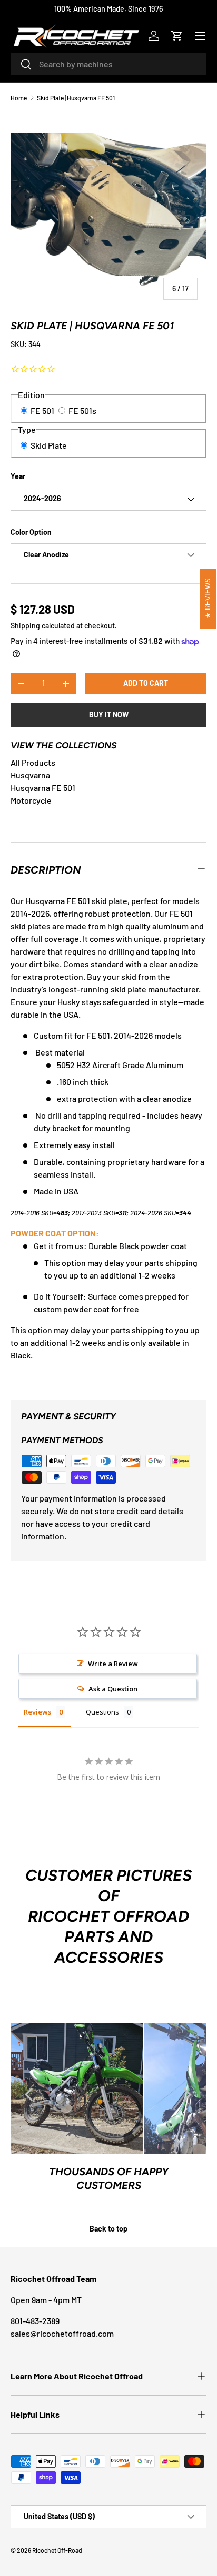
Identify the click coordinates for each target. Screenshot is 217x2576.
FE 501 (42, 410)
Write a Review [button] (113, 1664)
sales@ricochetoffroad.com (62, 2333)
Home (19, 98)
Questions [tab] (102, 1712)
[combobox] (108, 64)
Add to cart (146, 683)
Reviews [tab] (37, 1712)
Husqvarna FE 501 (43, 788)
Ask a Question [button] (113, 1689)
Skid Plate (49, 445)
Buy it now (109, 714)
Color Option (31, 532)
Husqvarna (30, 775)
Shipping (25, 626)
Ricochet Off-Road (57, 2550)
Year (18, 476)
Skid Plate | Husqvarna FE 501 (76, 98)
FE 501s (82, 410)
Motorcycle (31, 800)
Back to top (108, 2229)
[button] (177, 36)
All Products (33, 762)
